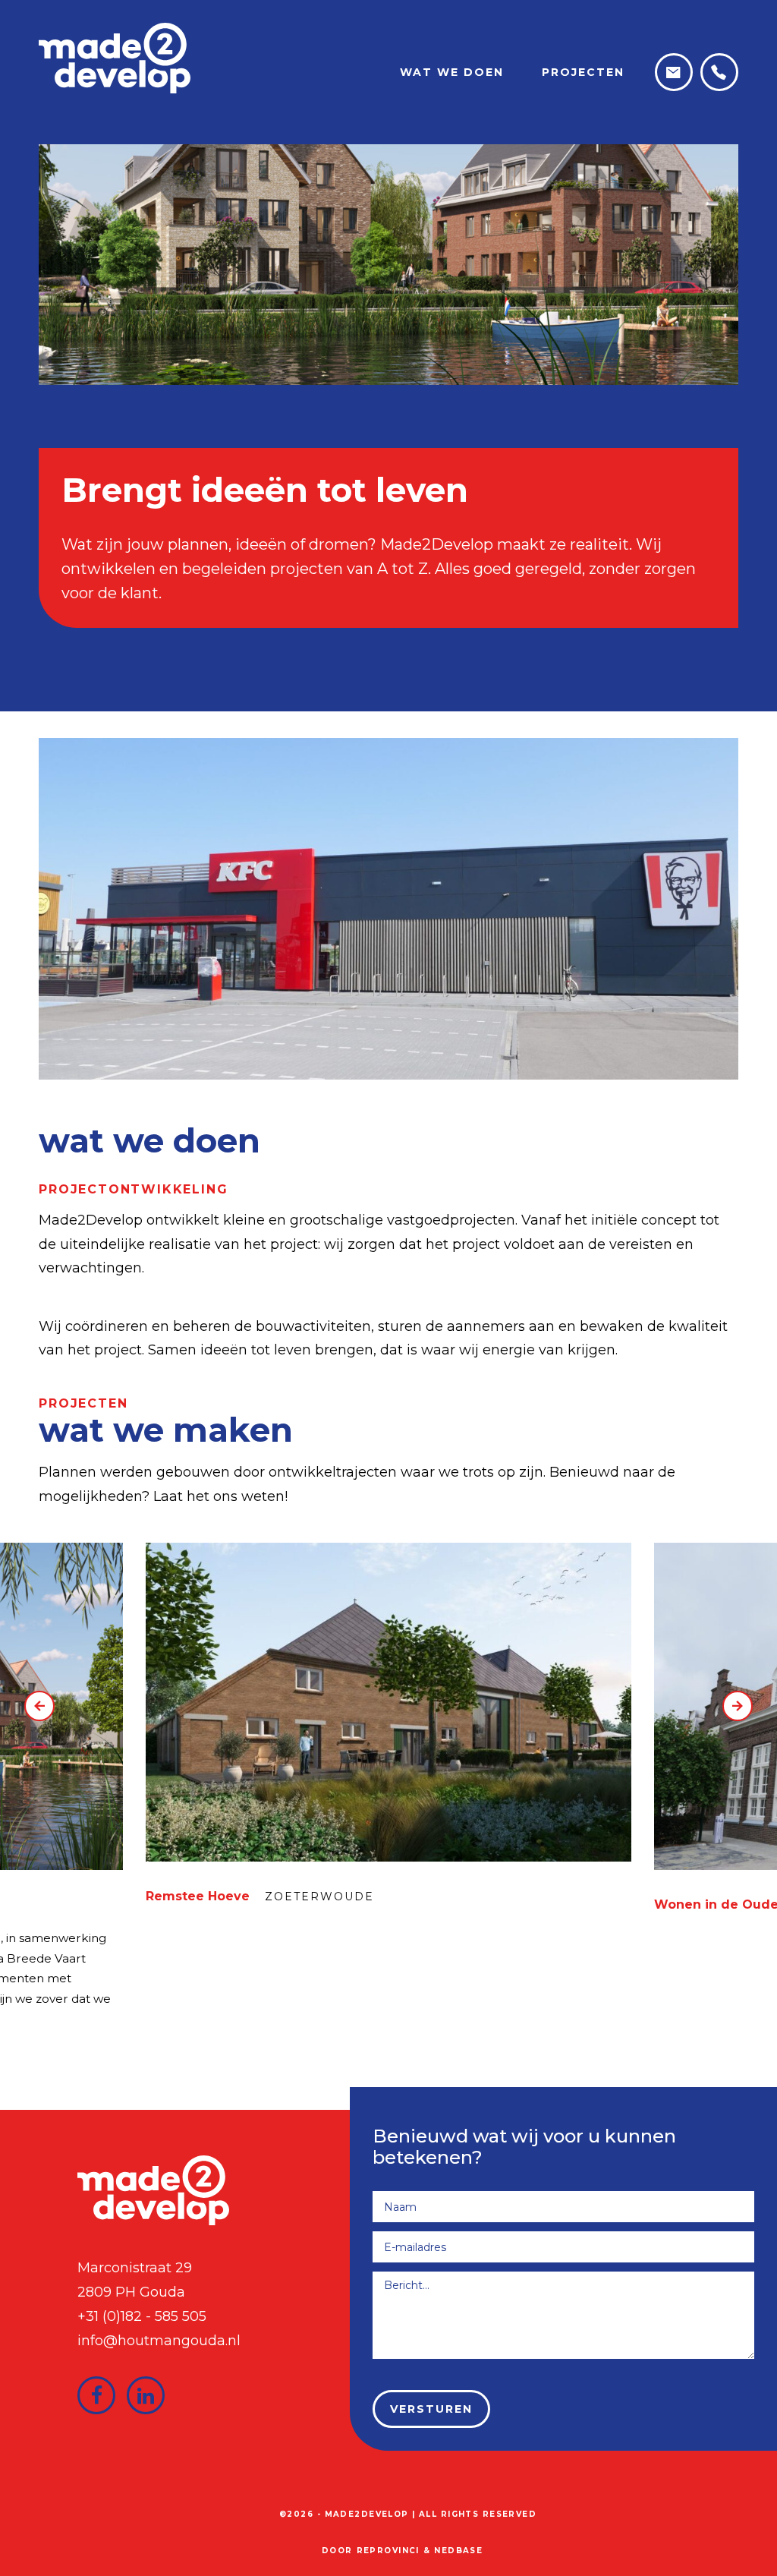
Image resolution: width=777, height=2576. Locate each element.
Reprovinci (388, 2551)
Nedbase (458, 2551)
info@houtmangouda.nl (159, 2341)
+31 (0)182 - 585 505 (142, 2316)
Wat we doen (452, 72)
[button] (39, 1706)
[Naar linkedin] (146, 2395)
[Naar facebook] (96, 2395)
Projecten (583, 72)
